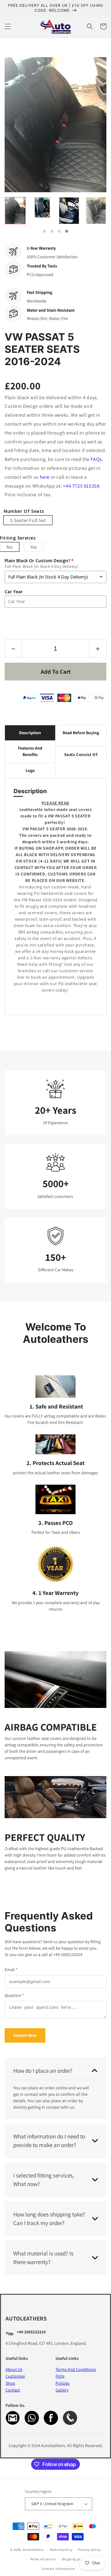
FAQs (96, 459)
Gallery (62, 2390)
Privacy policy (89, 2550)
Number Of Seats (24, 511)
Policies (62, 2383)
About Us (14, 2369)
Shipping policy (74, 2559)
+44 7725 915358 (81, 486)
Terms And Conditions (76, 2369)
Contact (13, 2390)
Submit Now (25, 2035)
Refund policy (61, 2550)
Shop (10, 2383)
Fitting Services (18, 538)
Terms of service (43, 2559)
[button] (8, 26)
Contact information (58, 2569)
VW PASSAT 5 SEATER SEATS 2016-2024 (42, 349)
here (45, 477)
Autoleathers (33, 2550)
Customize (15, 2376)
